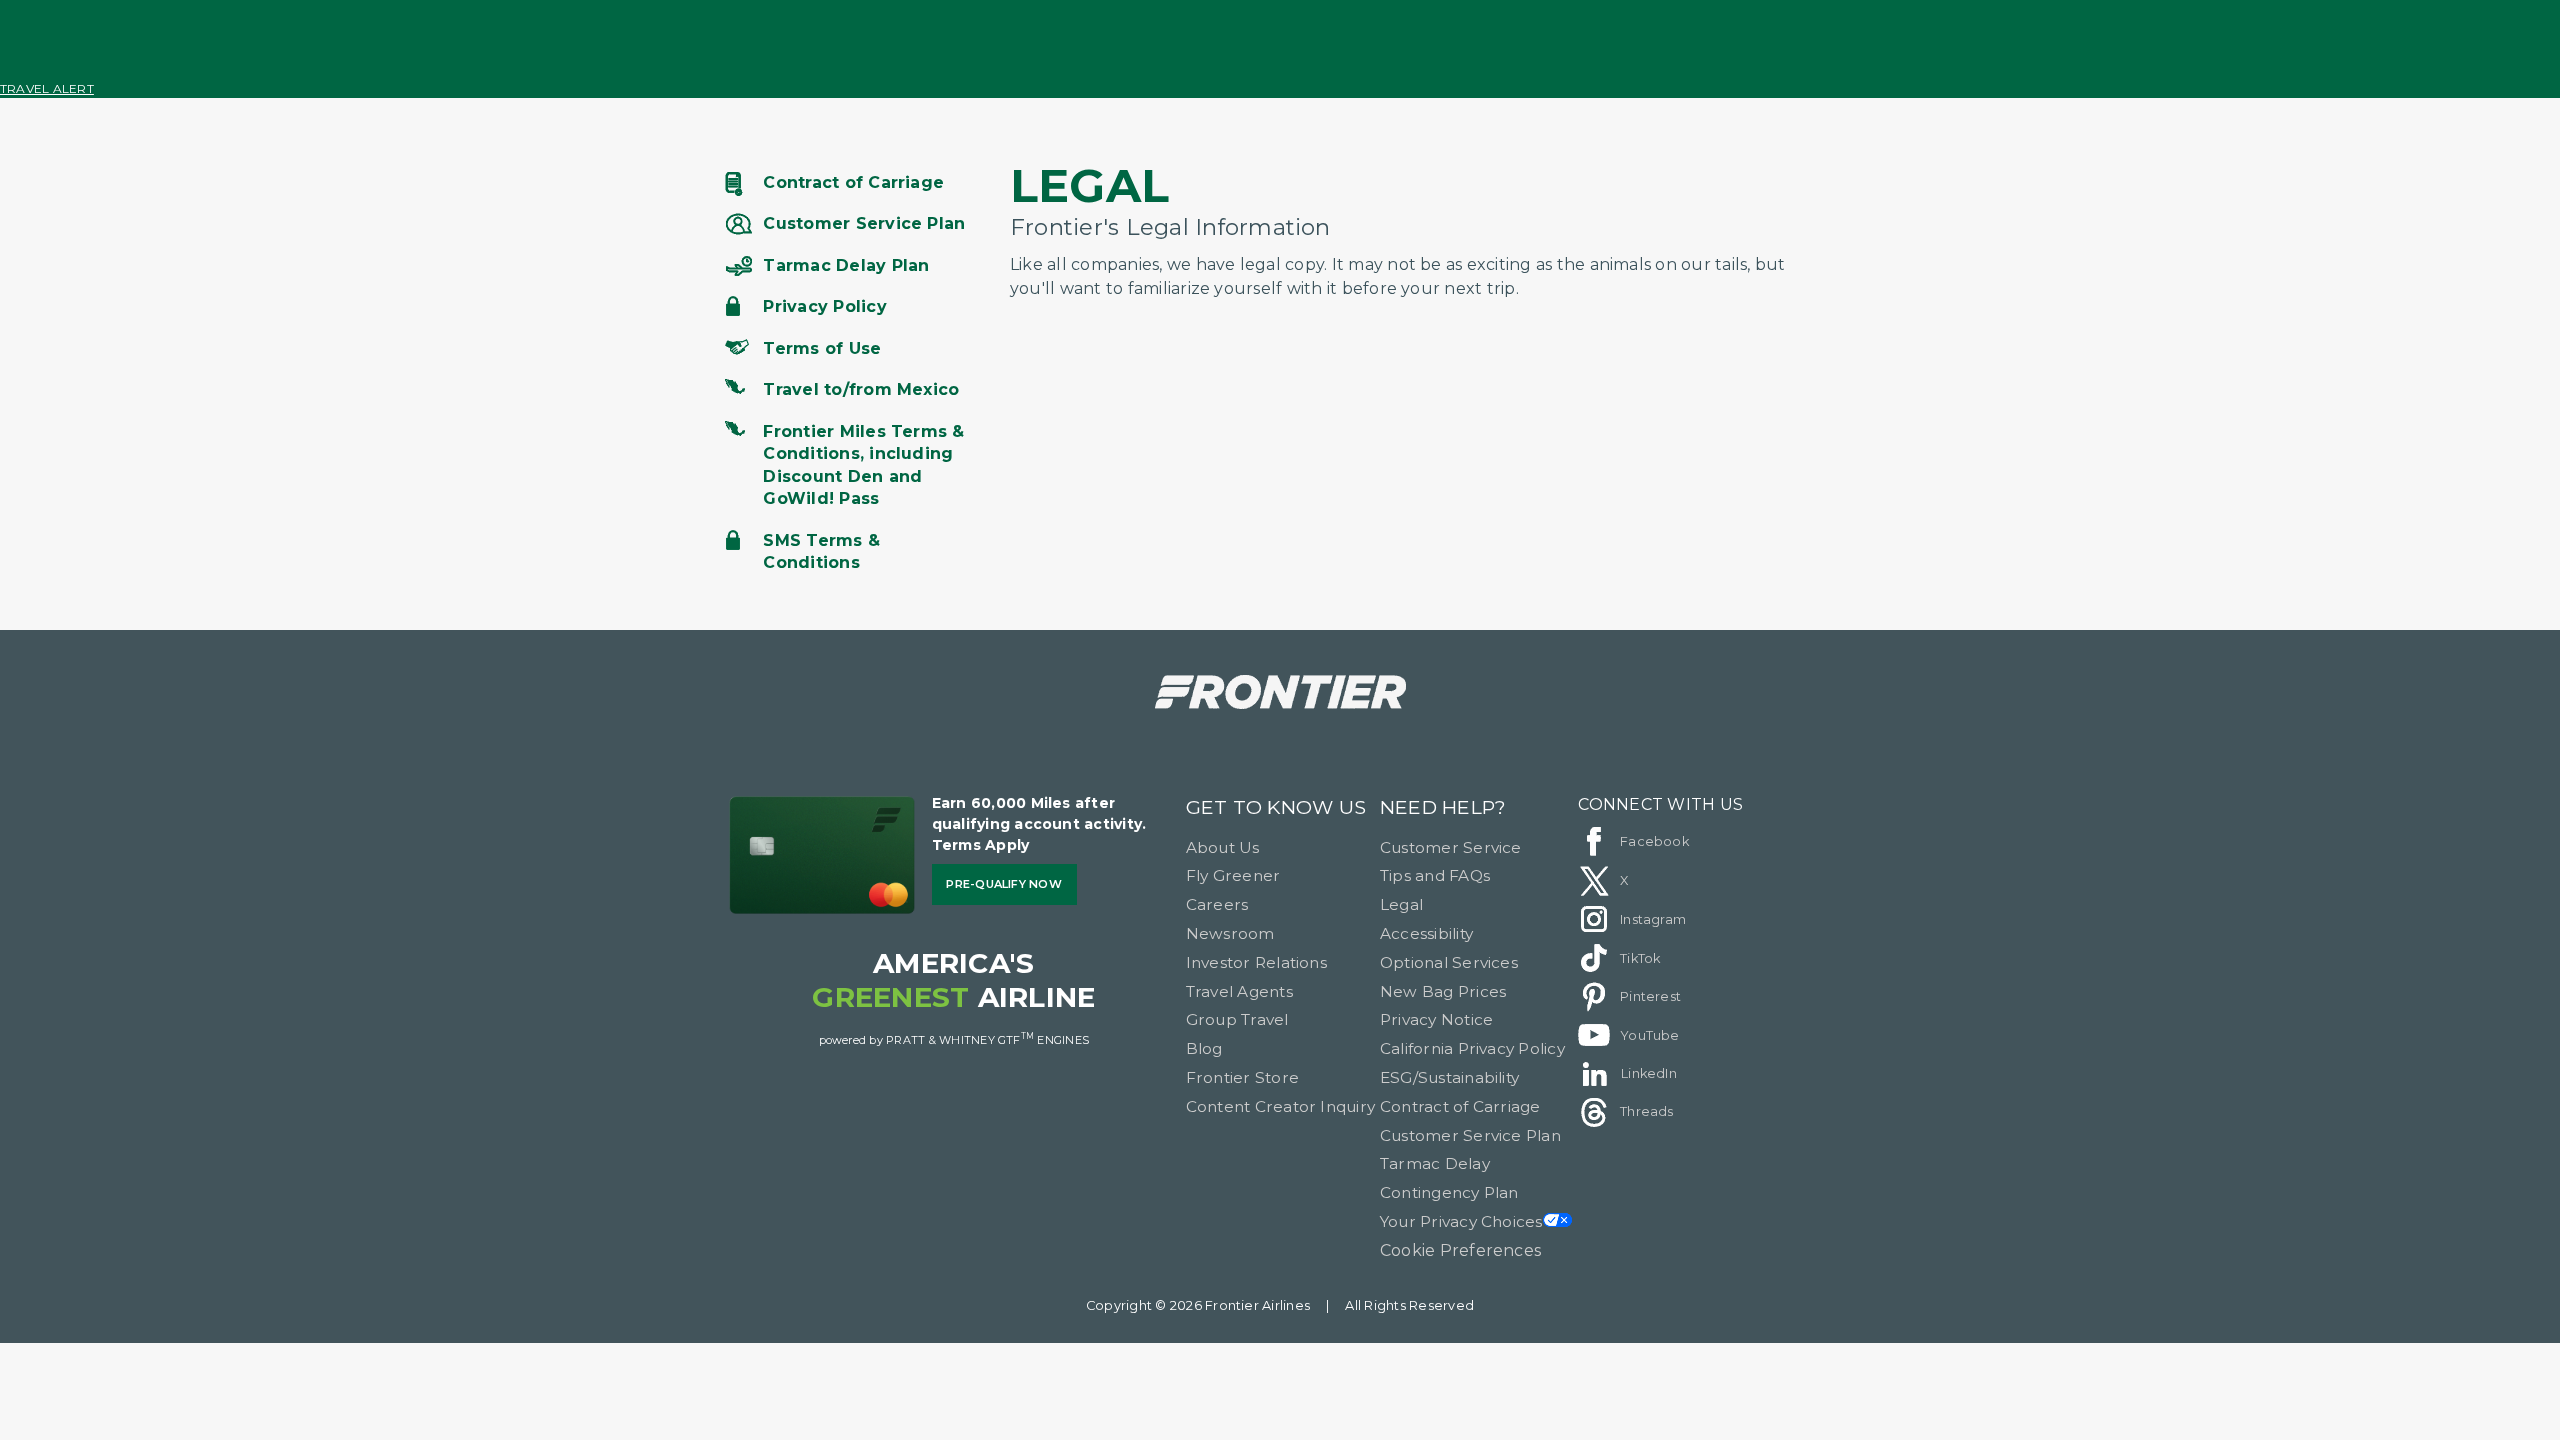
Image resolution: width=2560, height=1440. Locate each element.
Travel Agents (1239, 991)
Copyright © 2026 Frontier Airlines (1198, 1305)
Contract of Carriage (1460, 1106)
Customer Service (1451, 847)
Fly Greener (1233, 875)
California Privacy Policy (1472, 1048)
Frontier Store (1242, 1077)
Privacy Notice (1436, 1019)
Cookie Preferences (1460, 1250)
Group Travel (1237, 1019)
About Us (1223, 847)
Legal (1401, 904)
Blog (1204, 1048)
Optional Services (1449, 962)
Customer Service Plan (1470, 1135)
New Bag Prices (1443, 991)
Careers (1217, 904)
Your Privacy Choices (1461, 1221)
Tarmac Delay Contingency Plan (1449, 1178)
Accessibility (1426, 933)
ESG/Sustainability (1449, 1077)
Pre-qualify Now (1004, 884)
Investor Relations (1256, 962)
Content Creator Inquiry (1281, 1106)
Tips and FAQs (1435, 875)
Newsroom (1230, 933)
